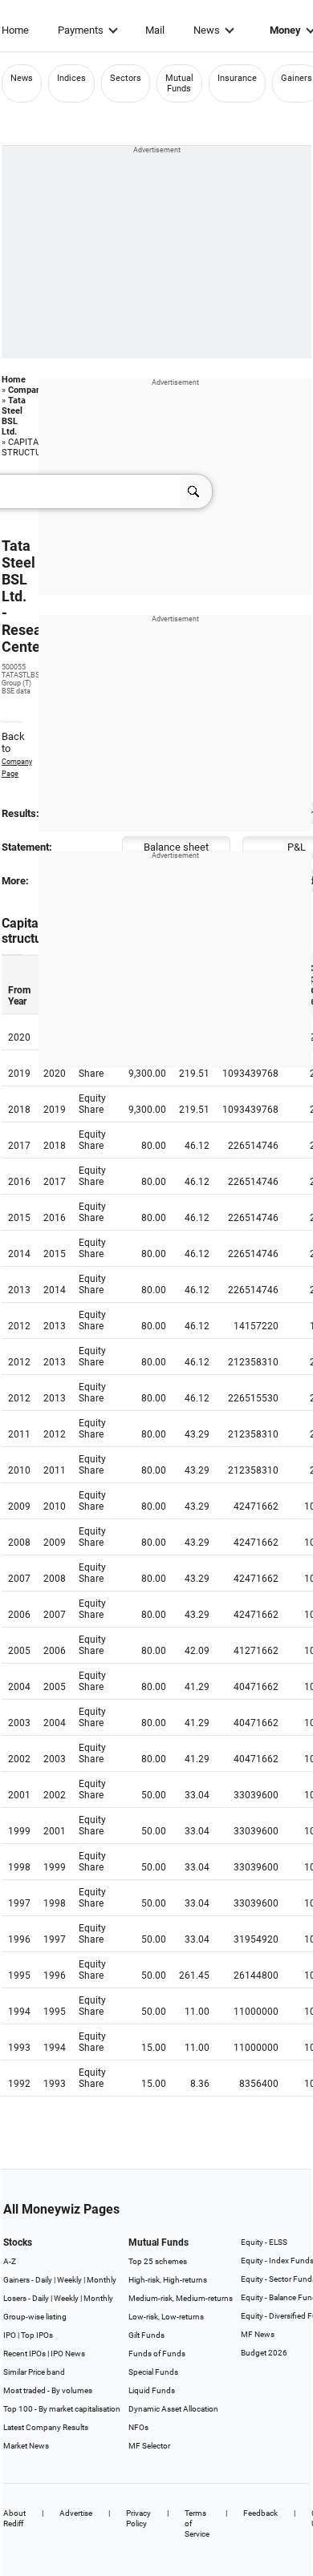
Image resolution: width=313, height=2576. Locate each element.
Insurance (237, 78)
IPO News (68, 2354)
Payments (81, 30)
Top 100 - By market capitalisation (62, 2409)
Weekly (69, 2280)
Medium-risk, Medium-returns (181, 2298)
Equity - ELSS (264, 2242)
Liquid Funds (152, 2390)
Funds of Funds (157, 2354)
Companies (30, 390)
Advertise (76, 2513)
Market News (26, 2446)
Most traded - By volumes (48, 2390)
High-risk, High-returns (168, 2280)
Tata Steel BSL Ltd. (14, 416)
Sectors (126, 78)
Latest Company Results (46, 2427)
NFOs (138, 2427)
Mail (155, 30)
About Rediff (14, 2518)
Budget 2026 (264, 2353)
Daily (44, 2280)
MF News (258, 2334)
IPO (10, 2335)
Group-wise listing (35, 2317)
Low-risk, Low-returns (166, 2317)
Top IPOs (37, 2335)
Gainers (297, 78)
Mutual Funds (179, 83)
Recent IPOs (24, 2354)
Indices (71, 78)
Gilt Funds (146, 2335)
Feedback (260, 2513)
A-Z (10, 2261)
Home (15, 30)
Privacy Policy (138, 2518)
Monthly (102, 2280)
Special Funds (153, 2372)
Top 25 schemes (158, 2261)
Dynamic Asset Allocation (173, 2409)
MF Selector (149, 2446)
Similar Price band (34, 2372)
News (207, 30)
